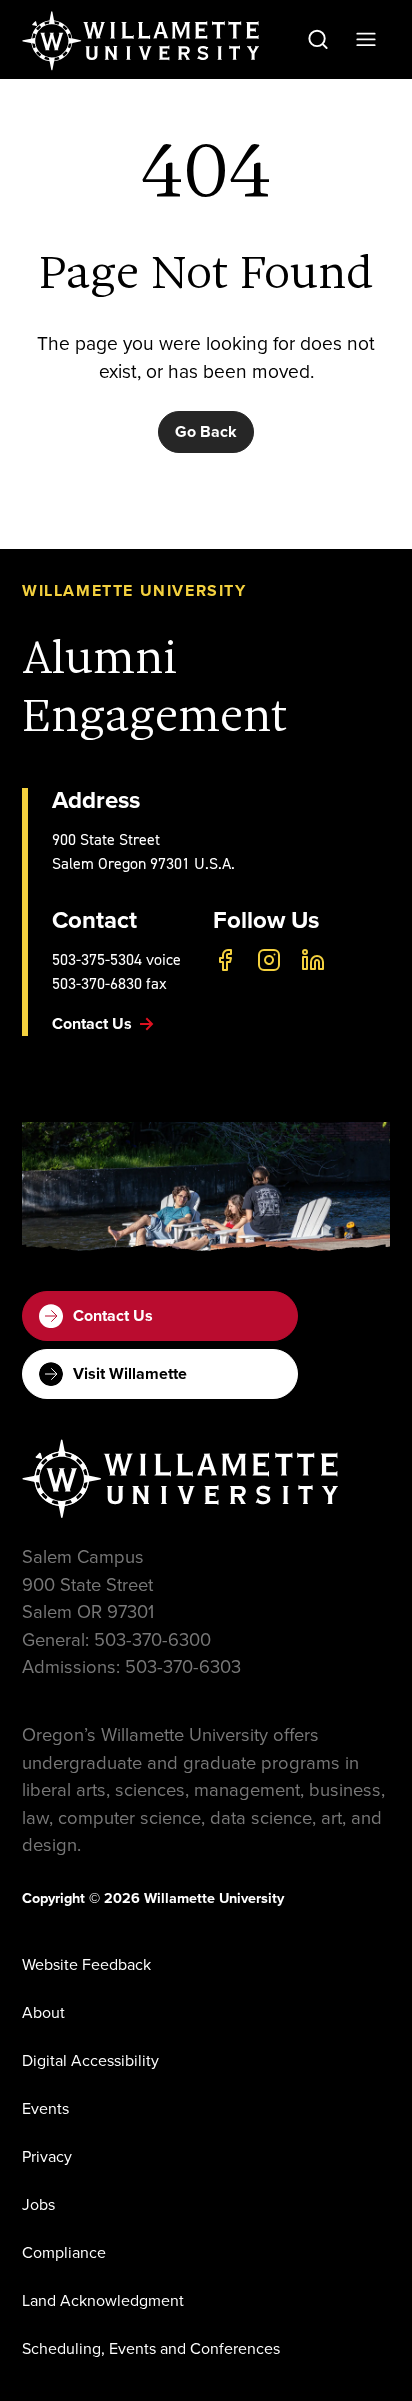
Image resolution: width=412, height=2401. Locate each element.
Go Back (206, 431)
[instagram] (269, 960)
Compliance (64, 2252)
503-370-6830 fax (109, 983)
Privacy (47, 2156)
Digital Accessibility (90, 2060)
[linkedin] (313, 960)
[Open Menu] (366, 39)
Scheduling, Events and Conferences (151, 2348)
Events (45, 2108)
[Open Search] (318, 39)
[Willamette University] (142, 41)
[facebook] (225, 960)
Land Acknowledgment (103, 2300)
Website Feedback (86, 1964)
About (43, 2012)
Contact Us (113, 1315)
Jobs (38, 2204)
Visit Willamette (130, 1373)
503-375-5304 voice (116, 959)
